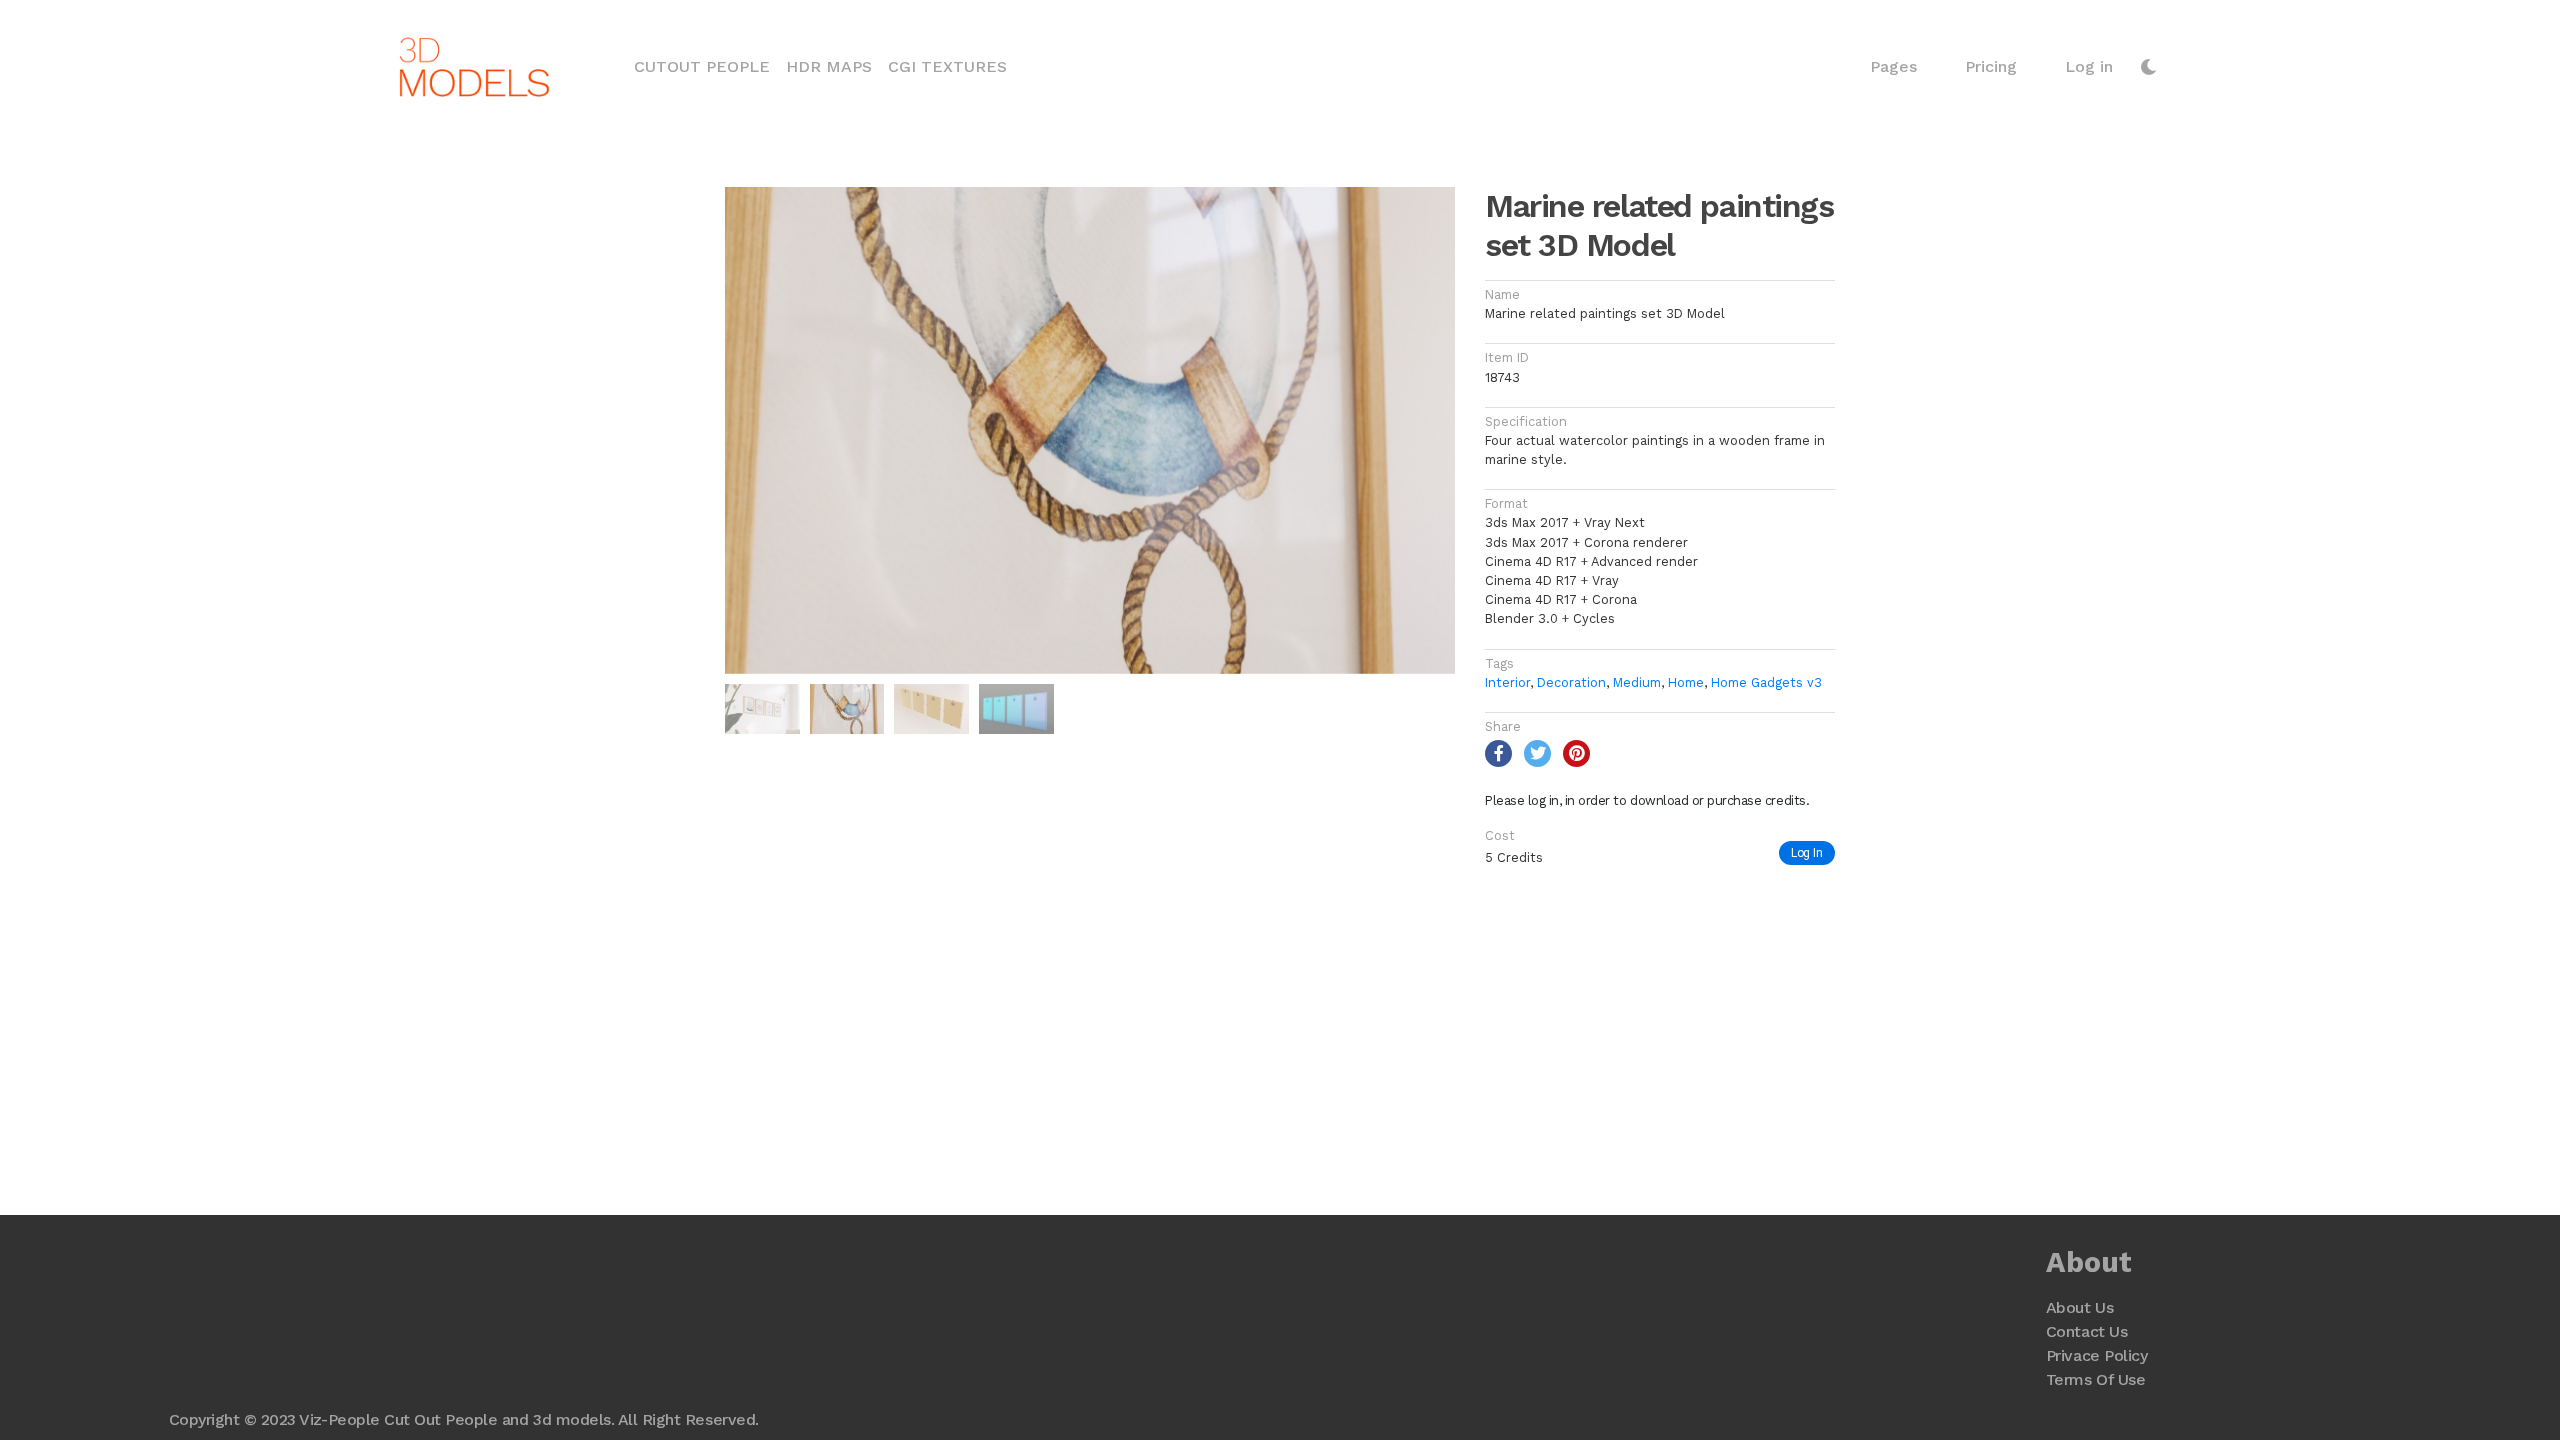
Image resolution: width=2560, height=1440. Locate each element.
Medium (1637, 682)
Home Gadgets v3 (1766, 682)
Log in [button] (2089, 66)
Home (1686, 682)
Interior (1507, 682)
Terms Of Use (2095, 1379)
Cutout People (706, 66)
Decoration (1571, 682)
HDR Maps (829, 66)
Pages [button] (1893, 66)
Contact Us (2086, 1331)
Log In (1807, 852)
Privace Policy (2096, 1355)
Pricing (1991, 66)
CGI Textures (947, 66)
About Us (2079, 1307)
